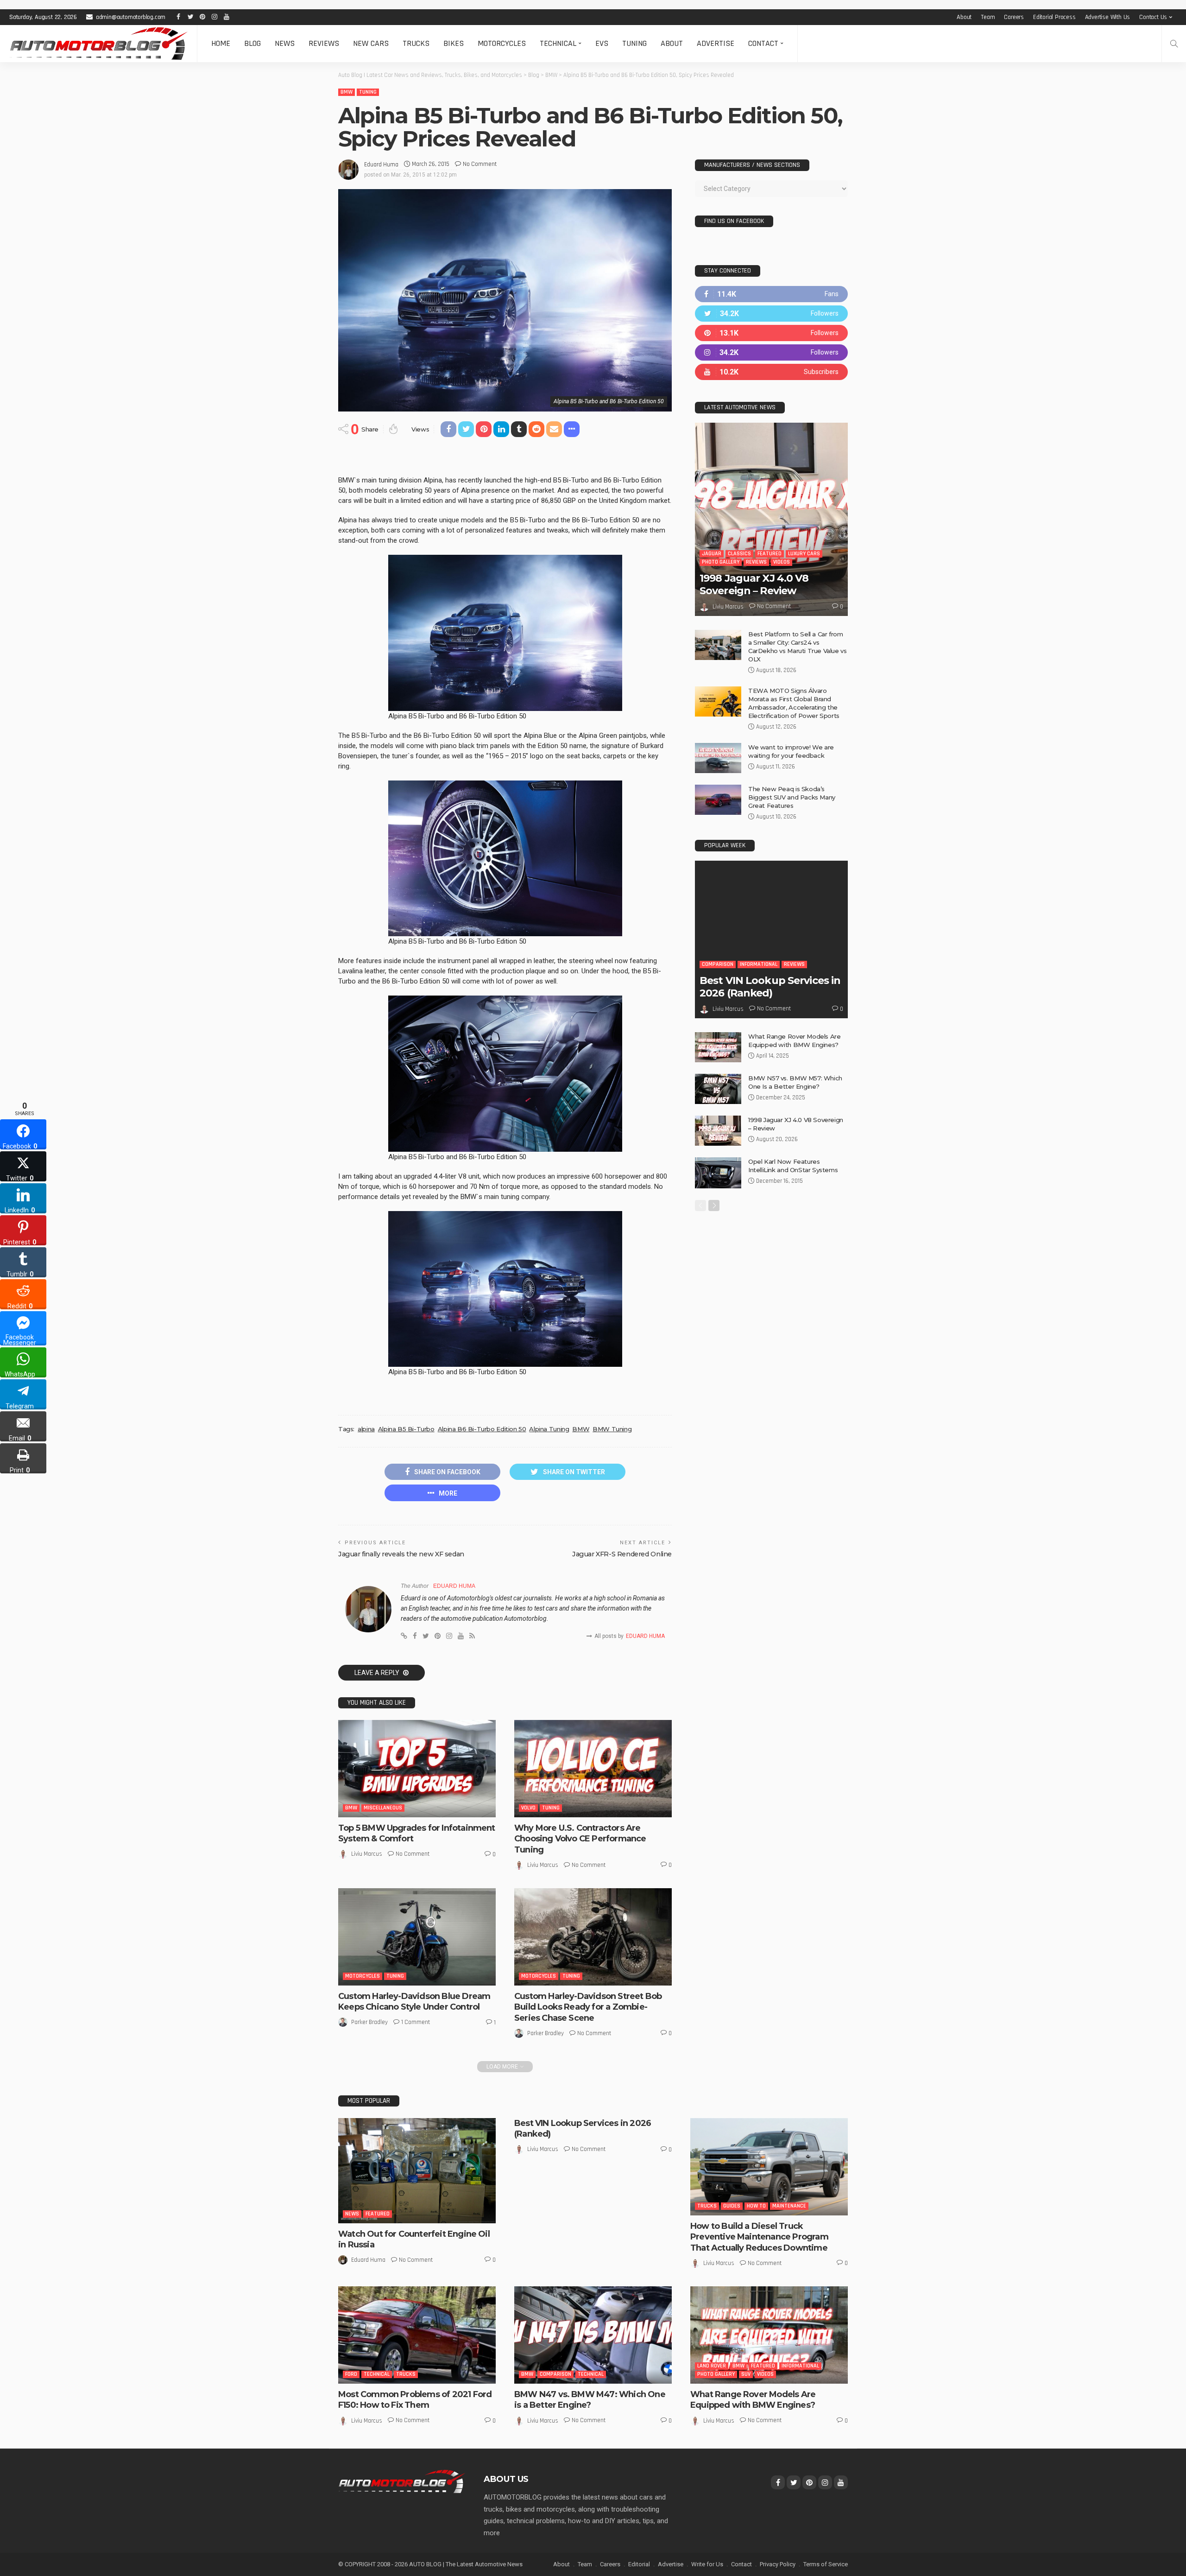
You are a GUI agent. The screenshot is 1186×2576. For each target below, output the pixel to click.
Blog (252, 43)
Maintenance (789, 2206)
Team (988, 17)
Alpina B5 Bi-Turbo (406, 1429)
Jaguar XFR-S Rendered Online (622, 1554)
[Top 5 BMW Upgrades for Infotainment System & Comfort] (417, 1769)
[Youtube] (771, 372)
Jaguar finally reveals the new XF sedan (401, 1554)
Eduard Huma (381, 165)
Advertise (716, 43)
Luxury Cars (804, 554)
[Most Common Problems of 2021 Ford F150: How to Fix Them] (417, 2335)
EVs (602, 43)
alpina (366, 1429)
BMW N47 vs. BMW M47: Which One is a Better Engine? (590, 2400)
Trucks (416, 43)
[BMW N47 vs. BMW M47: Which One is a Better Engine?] (593, 2335)
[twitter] (771, 314)
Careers (1014, 17)
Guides (732, 2206)
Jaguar (712, 554)
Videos (782, 562)
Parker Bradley (369, 2022)
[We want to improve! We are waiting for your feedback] (718, 758)
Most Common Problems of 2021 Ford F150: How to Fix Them (415, 2400)
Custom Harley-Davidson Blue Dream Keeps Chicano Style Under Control (414, 2002)
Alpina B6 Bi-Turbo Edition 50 (482, 1429)
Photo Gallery (721, 562)
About (964, 17)
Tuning (634, 43)
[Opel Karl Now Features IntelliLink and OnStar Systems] (718, 1173)
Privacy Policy (778, 2564)
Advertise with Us (1108, 17)
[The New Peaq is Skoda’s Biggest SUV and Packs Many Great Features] (718, 800)
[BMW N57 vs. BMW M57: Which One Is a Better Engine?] (718, 1089)
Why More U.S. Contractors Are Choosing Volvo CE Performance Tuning (580, 1839)
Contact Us (1153, 17)
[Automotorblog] (98, 44)
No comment (480, 164)
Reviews (324, 43)
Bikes (454, 43)
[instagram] (771, 352)
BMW (347, 92)
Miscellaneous (383, 1808)
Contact (763, 43)
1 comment (416, 2022)
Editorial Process (1054, 17)
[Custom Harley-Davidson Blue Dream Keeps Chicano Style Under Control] (417, 1937)
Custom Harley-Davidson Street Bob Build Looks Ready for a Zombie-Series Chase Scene (588, 2007)
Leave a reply (378, 1673)
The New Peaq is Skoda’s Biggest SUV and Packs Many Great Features (792, 797)
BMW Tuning (612, 1429)
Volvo (528, 1808)
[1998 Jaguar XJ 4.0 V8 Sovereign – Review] (771, 519)
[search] (1174, 44)
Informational (759, 964)
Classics (739, 554)
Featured (770, 554)
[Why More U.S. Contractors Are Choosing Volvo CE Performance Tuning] (593, 1769)
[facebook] (771, 294)
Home (221, 43)
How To (756, 2206)
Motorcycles (502, 43)
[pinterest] (771, 333)
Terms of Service (826, 2564)
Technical (558, 43)
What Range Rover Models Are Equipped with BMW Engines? (753, 2400)
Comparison (718, 964)
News (285, 43)
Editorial (639, 2564)
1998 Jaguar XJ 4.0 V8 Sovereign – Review (754, 584)
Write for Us (707, 2564)
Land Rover (712, 2366)
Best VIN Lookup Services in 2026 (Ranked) (770, 987)
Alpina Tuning (549, 1429)
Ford (351, 2374)
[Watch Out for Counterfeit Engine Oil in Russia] (417, 2171)
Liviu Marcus (367, 1854)
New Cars (371, 43)
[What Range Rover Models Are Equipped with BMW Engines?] (718, 1047)
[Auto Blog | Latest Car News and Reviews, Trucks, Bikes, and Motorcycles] (402, 2481)
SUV (746, 2374)
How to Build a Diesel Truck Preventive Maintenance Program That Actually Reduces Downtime (759, 2237)
